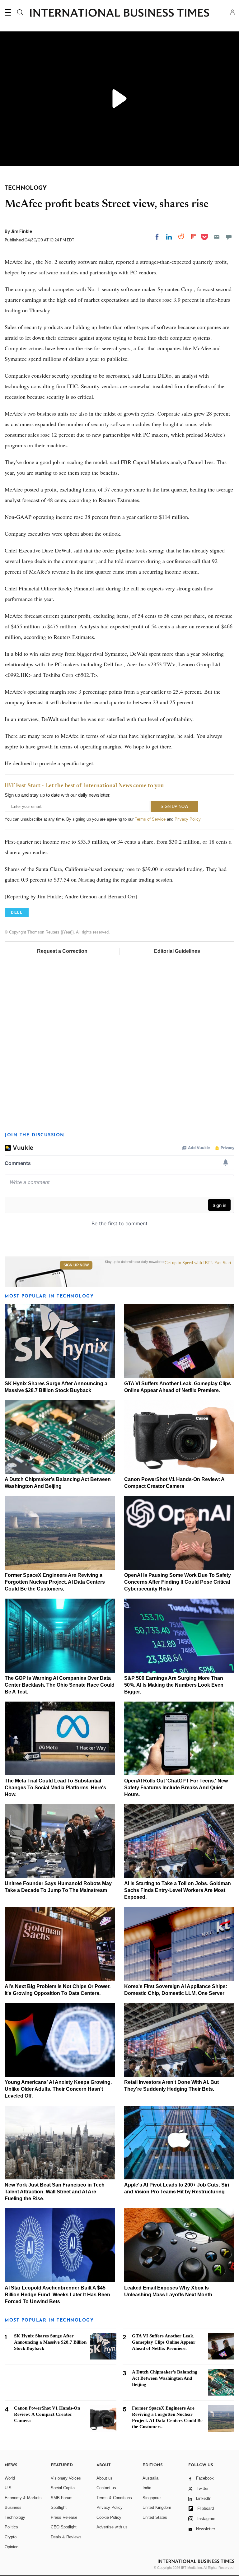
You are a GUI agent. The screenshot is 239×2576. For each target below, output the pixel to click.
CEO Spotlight (64, 2527)
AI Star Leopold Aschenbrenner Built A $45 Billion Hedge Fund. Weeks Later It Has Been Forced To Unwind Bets (57, 2295)
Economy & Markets (23, 2498)
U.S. (9, 2488)
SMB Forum (62, 2498)
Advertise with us (112, 2527)
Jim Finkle (21, 231)
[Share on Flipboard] (193, 237)
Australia (150, 2478)
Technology (15, 2517)
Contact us (106, 2488)
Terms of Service (150, 819)
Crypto (11, 2537)
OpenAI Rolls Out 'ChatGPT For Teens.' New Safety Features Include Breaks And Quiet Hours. (176, 1788)
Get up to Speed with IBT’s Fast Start (198, 1263)
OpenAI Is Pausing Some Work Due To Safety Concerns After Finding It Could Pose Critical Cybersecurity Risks (178, 1582)
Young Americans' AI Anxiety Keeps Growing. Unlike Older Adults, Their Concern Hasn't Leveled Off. (58, 2089)
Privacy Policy (187, 819)
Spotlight (59, 2507)
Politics (11, 2527)
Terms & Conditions (114, 2498)
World (10, 2478)
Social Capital (63, 2488)
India (147, 2488)
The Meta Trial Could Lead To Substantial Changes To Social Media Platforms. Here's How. (55, 1788)
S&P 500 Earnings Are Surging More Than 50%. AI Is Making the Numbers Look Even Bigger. (174, 1685)
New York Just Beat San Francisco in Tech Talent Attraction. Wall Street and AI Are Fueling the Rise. (55, 2192)
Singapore (152, 2498)
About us (105, 2478)
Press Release (64, 2517)
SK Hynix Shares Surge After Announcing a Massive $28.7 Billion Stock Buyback (50, 2342)
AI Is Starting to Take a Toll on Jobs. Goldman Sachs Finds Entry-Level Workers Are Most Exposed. (178, 1890)
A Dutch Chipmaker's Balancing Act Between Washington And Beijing (165, 2378)
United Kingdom (157, 2507)
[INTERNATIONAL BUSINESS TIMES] (119, 13)
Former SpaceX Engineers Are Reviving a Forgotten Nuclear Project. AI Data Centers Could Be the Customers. (55, 1582)
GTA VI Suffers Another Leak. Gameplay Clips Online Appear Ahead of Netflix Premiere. (164, 2342)
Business (13, 2507)
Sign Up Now (76, 1265)
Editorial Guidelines (177, 951)
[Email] (217, 237)
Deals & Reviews (66, 2537)
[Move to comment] (229, 237)
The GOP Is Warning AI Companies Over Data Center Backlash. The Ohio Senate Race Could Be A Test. (60, 1685)
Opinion (12, 2547)
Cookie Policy (109, 2517)
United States (155, 2517)
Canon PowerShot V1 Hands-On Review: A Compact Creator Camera (47, 2414)
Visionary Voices (66, 2478)
